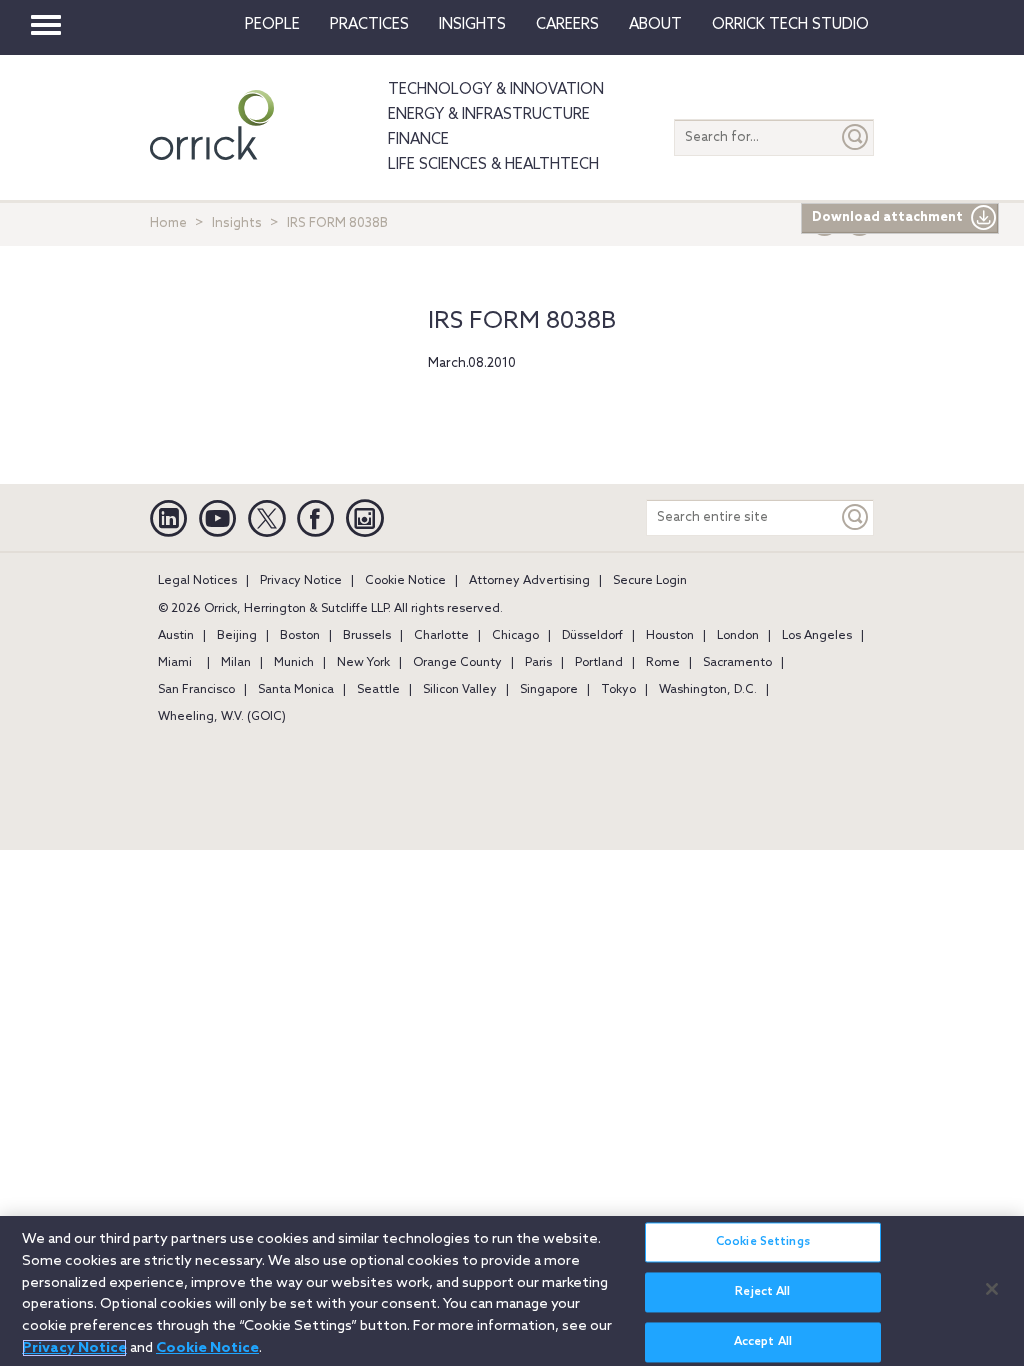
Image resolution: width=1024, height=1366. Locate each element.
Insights (237, 223)
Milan (236, 663)
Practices (369, 25)
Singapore (549, 690)
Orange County (457, 663)
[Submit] (856, 137)
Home (168, 223)
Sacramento (737, 663)
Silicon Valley (460, 690)
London (738, 636)
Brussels (367, 636)
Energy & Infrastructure (489, 115)
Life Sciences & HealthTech (493, 165)
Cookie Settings (763, 1242)
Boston (300, 636)
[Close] (992, 1289)
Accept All (763, 1342)
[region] (512, 1291)
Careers (567, 25)
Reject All (762, 1292)
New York (363, 663)
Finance (418, 140)
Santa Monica (296, 690)
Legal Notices (197, 581)
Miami (175, 663)
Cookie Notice (405, 581)
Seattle (378, 690)
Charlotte (441, 636)
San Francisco (196, 690)
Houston (670, 636)
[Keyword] (856, 517)
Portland (599, 663)
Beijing (237, 636)
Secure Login (650, 581)
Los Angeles (817, 636)
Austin (176, 636)
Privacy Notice (301, 581)
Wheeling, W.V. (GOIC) (222, 717)
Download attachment (887, 217)
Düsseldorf (592, 636)
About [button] (655, 25)
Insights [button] (472, 25)
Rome (663, 663)
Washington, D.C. (708, 690)
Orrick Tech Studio (790, 25)
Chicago (515, 636)
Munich (294, 663)
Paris (538, 663)
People (272, 25)
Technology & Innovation (496, 90)
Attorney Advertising (529, 581)
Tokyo (618, 690)
